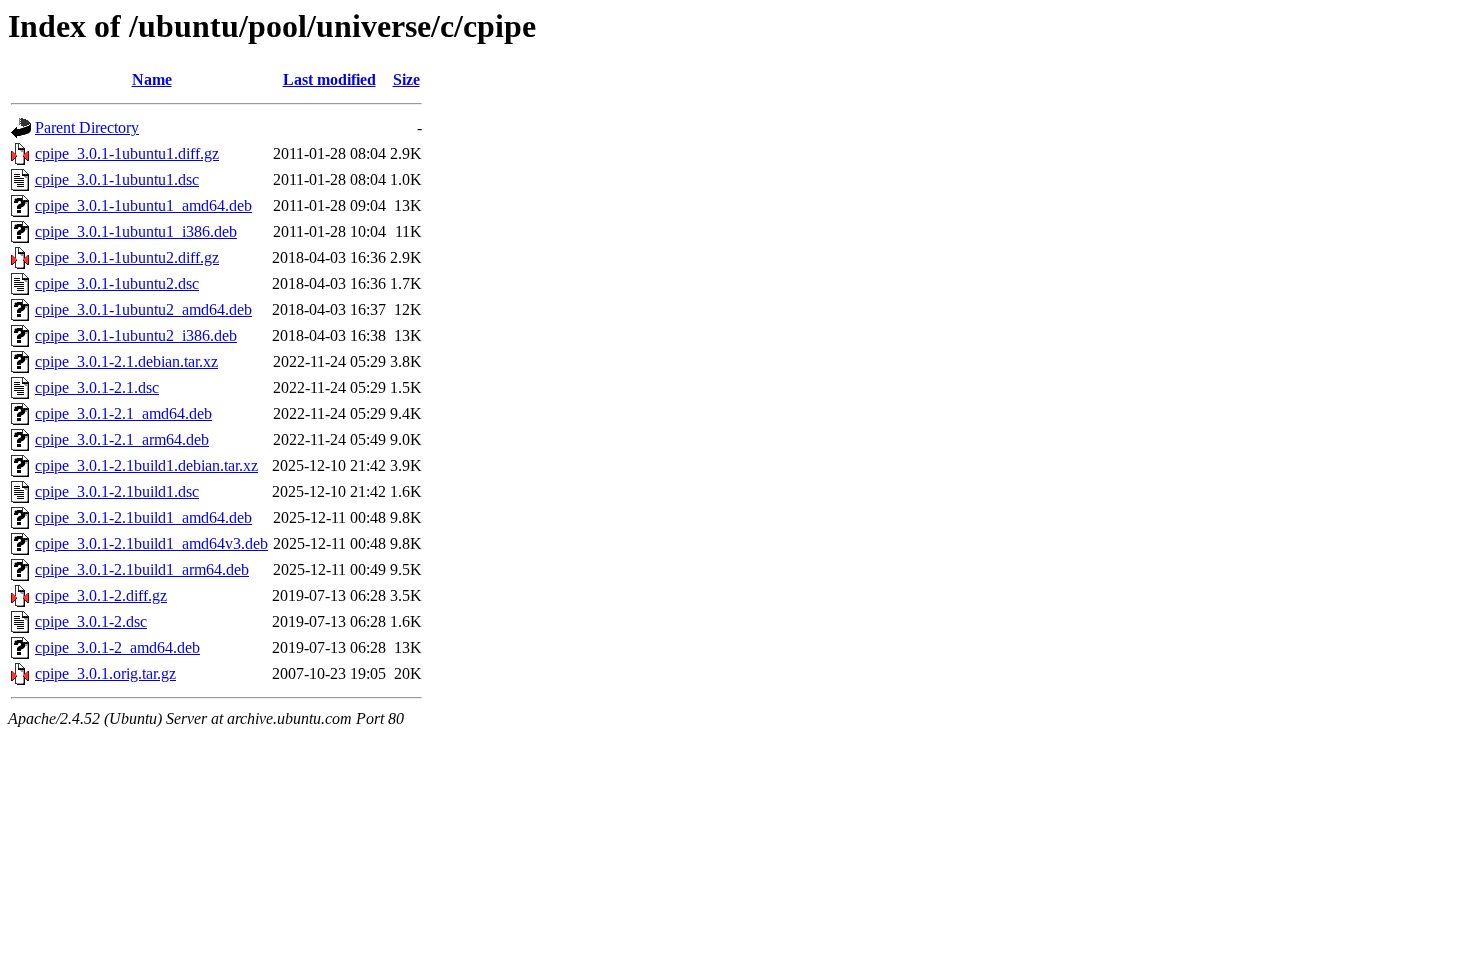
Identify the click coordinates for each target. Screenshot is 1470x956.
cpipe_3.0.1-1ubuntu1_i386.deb (136, 231)
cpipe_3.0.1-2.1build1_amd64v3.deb (151, 543)
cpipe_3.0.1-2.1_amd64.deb (123, 413)
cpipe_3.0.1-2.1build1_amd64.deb (143, 517)
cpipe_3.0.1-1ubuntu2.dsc (117, 283)
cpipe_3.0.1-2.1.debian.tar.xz (126, 361)
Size (406, 79)
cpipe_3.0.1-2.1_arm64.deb (122, 439)
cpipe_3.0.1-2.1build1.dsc (117, 491)
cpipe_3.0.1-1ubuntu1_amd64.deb (143, 205)
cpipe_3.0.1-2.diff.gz (101, 595)
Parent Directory (87, 127)
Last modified (329, 79)
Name (152, 79)
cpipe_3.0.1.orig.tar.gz (105, 673)
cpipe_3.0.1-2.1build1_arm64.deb (142, 569)
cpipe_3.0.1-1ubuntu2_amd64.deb (143, 309)
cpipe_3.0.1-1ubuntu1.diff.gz (127, 153)
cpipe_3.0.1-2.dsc (91, 621)
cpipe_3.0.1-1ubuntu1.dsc (117, 179)
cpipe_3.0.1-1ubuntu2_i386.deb (136, 335)
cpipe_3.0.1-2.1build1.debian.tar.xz (146, 465)
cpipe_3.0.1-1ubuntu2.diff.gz (127, 257)
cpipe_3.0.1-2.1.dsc (97, 387)
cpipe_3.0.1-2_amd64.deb (117, 647)
